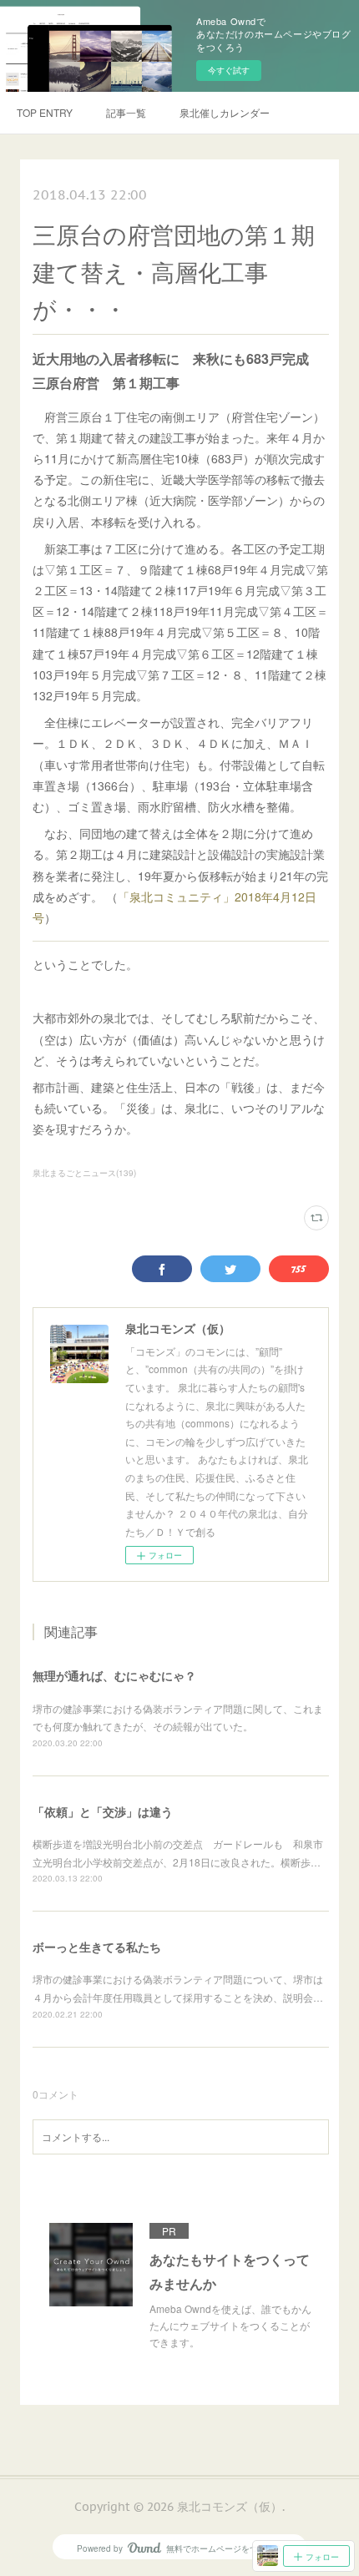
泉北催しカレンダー (225, 112)
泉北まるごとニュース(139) (84, 1173)
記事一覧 (126, 112)
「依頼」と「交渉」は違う (103, 1811)
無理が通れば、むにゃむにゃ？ (114, 1675)
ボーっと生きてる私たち (97, 1947)
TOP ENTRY (45, 112)
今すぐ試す (229, 70)
